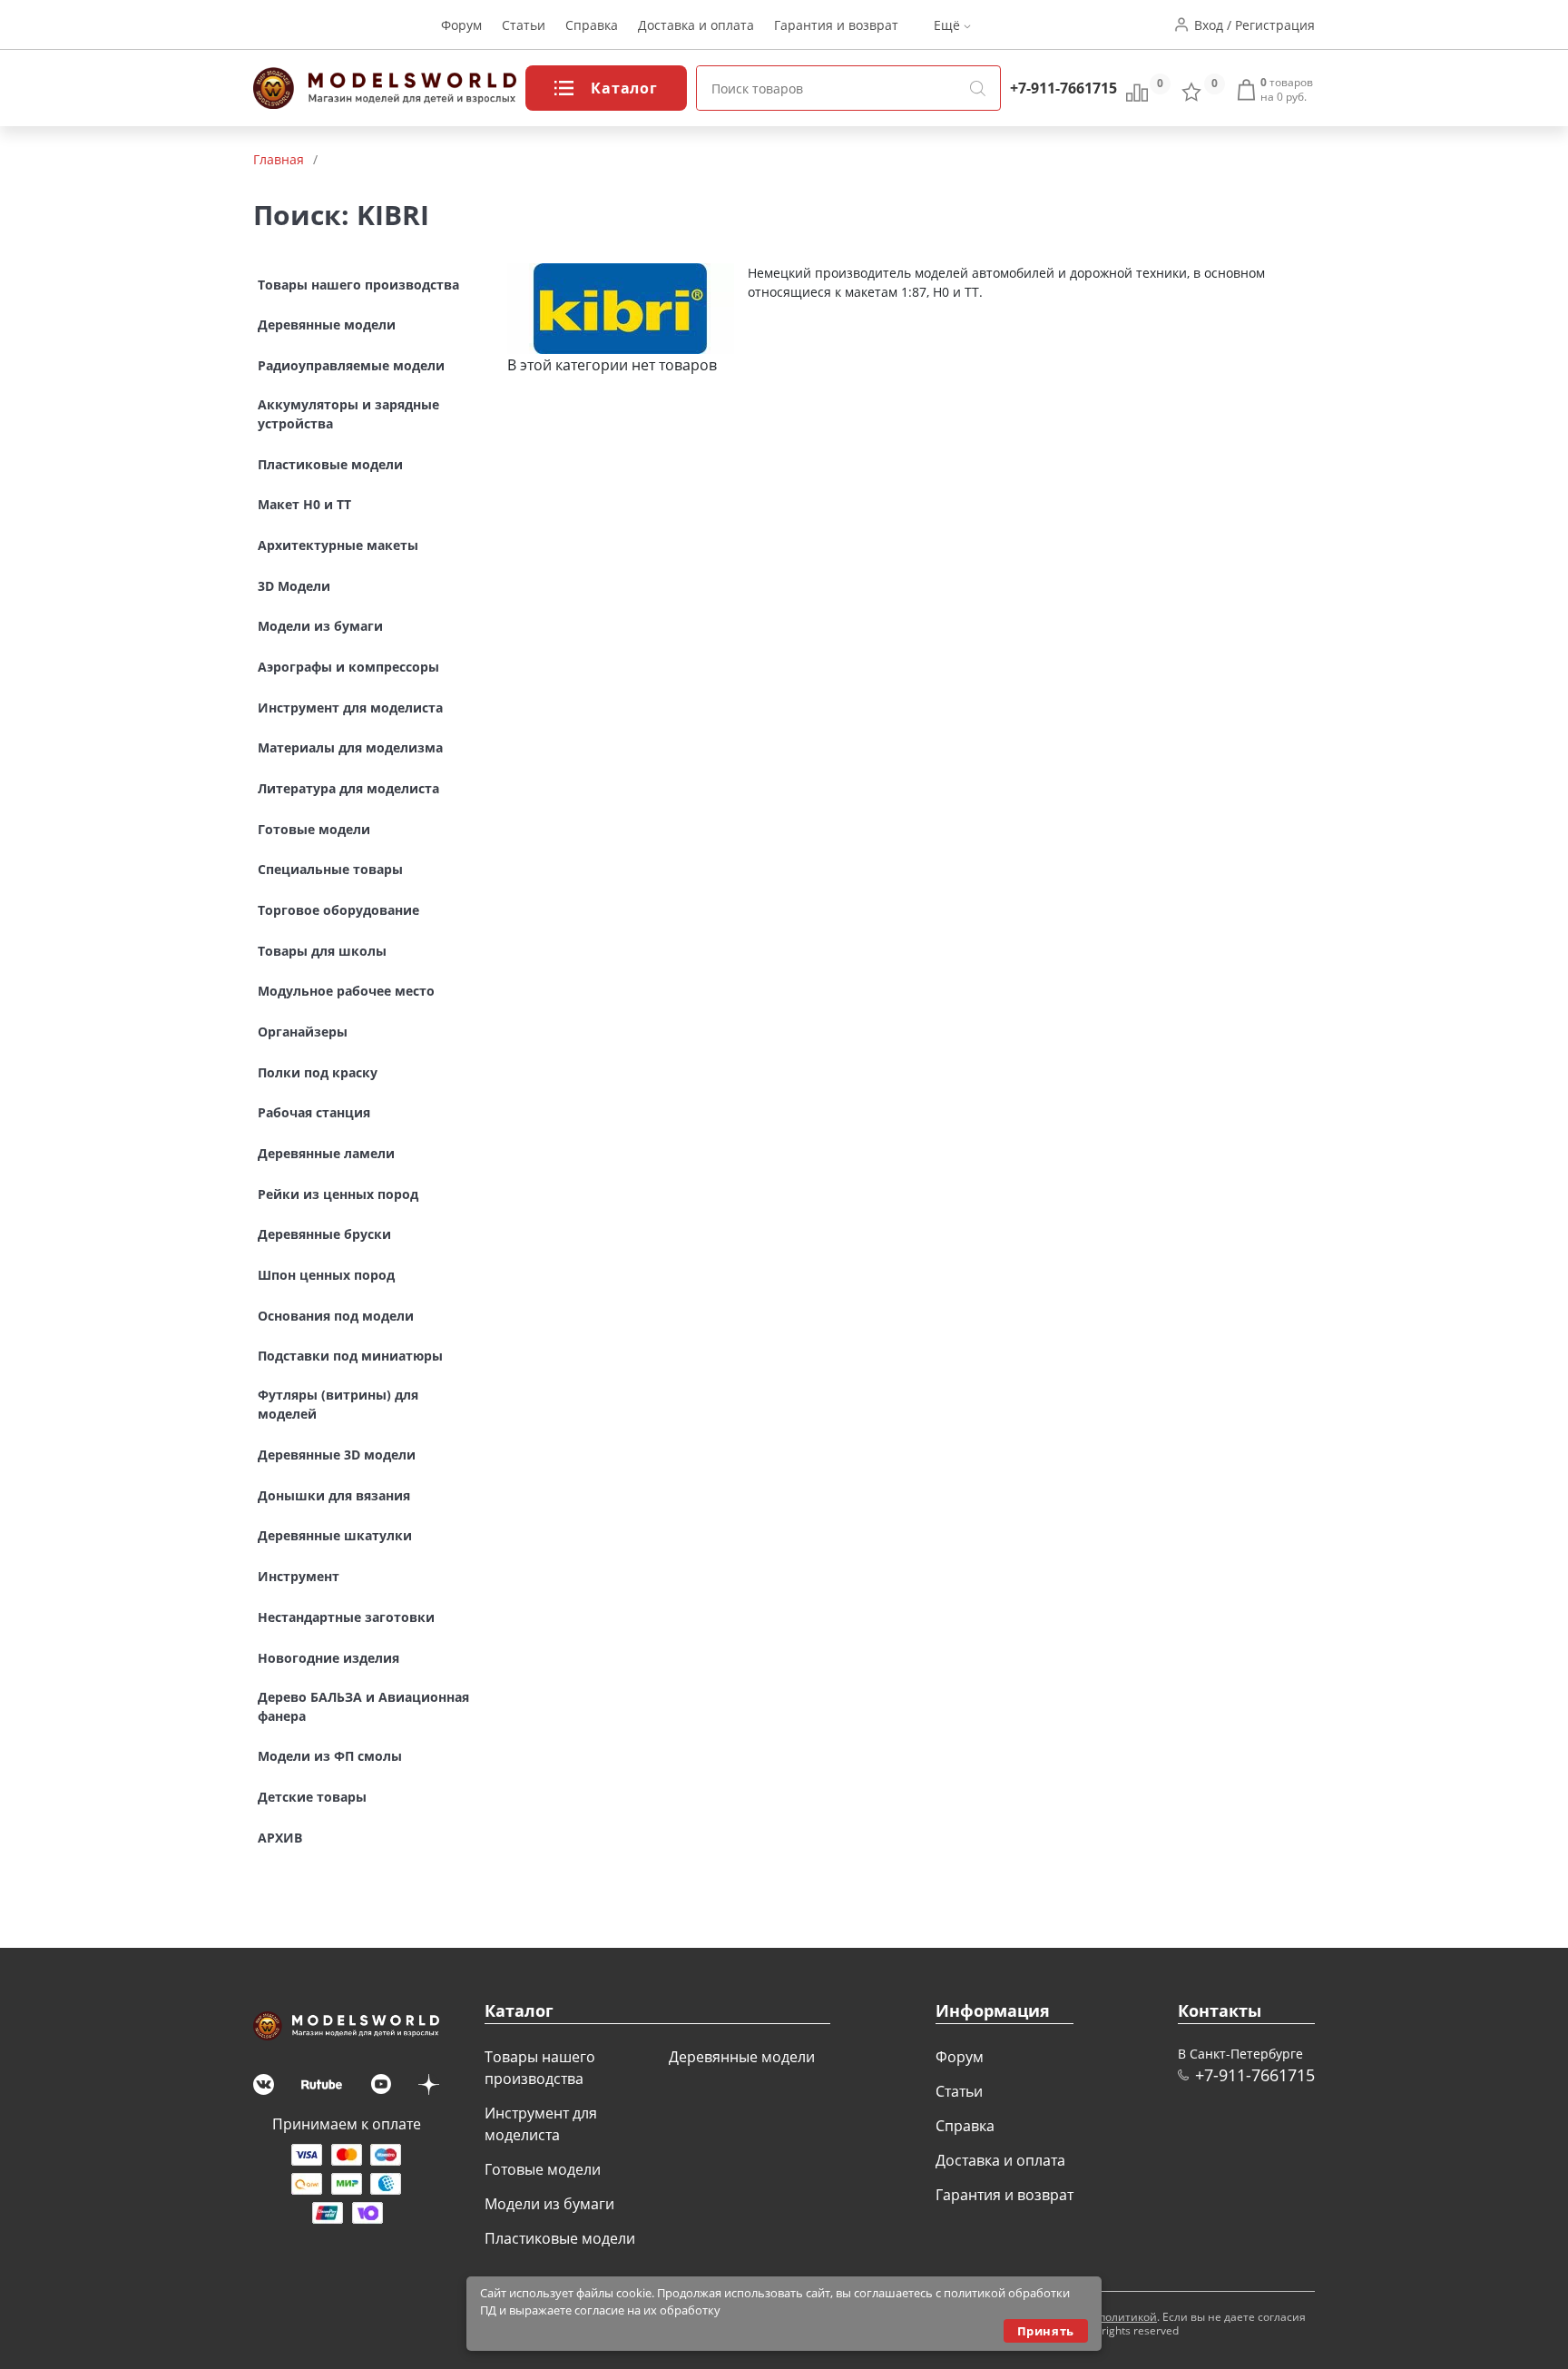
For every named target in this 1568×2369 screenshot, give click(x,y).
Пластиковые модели (560, 2238)
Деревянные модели (742, 2057)
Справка (592, 25)
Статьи (524, 25)
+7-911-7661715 (1063, 88)
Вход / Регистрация (1254, 25)
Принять (1046, 2331)
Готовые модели (543, 2169)
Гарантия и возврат (836, 25)
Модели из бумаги (549, 2204)
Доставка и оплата (696, 25)
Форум (461, 25)
